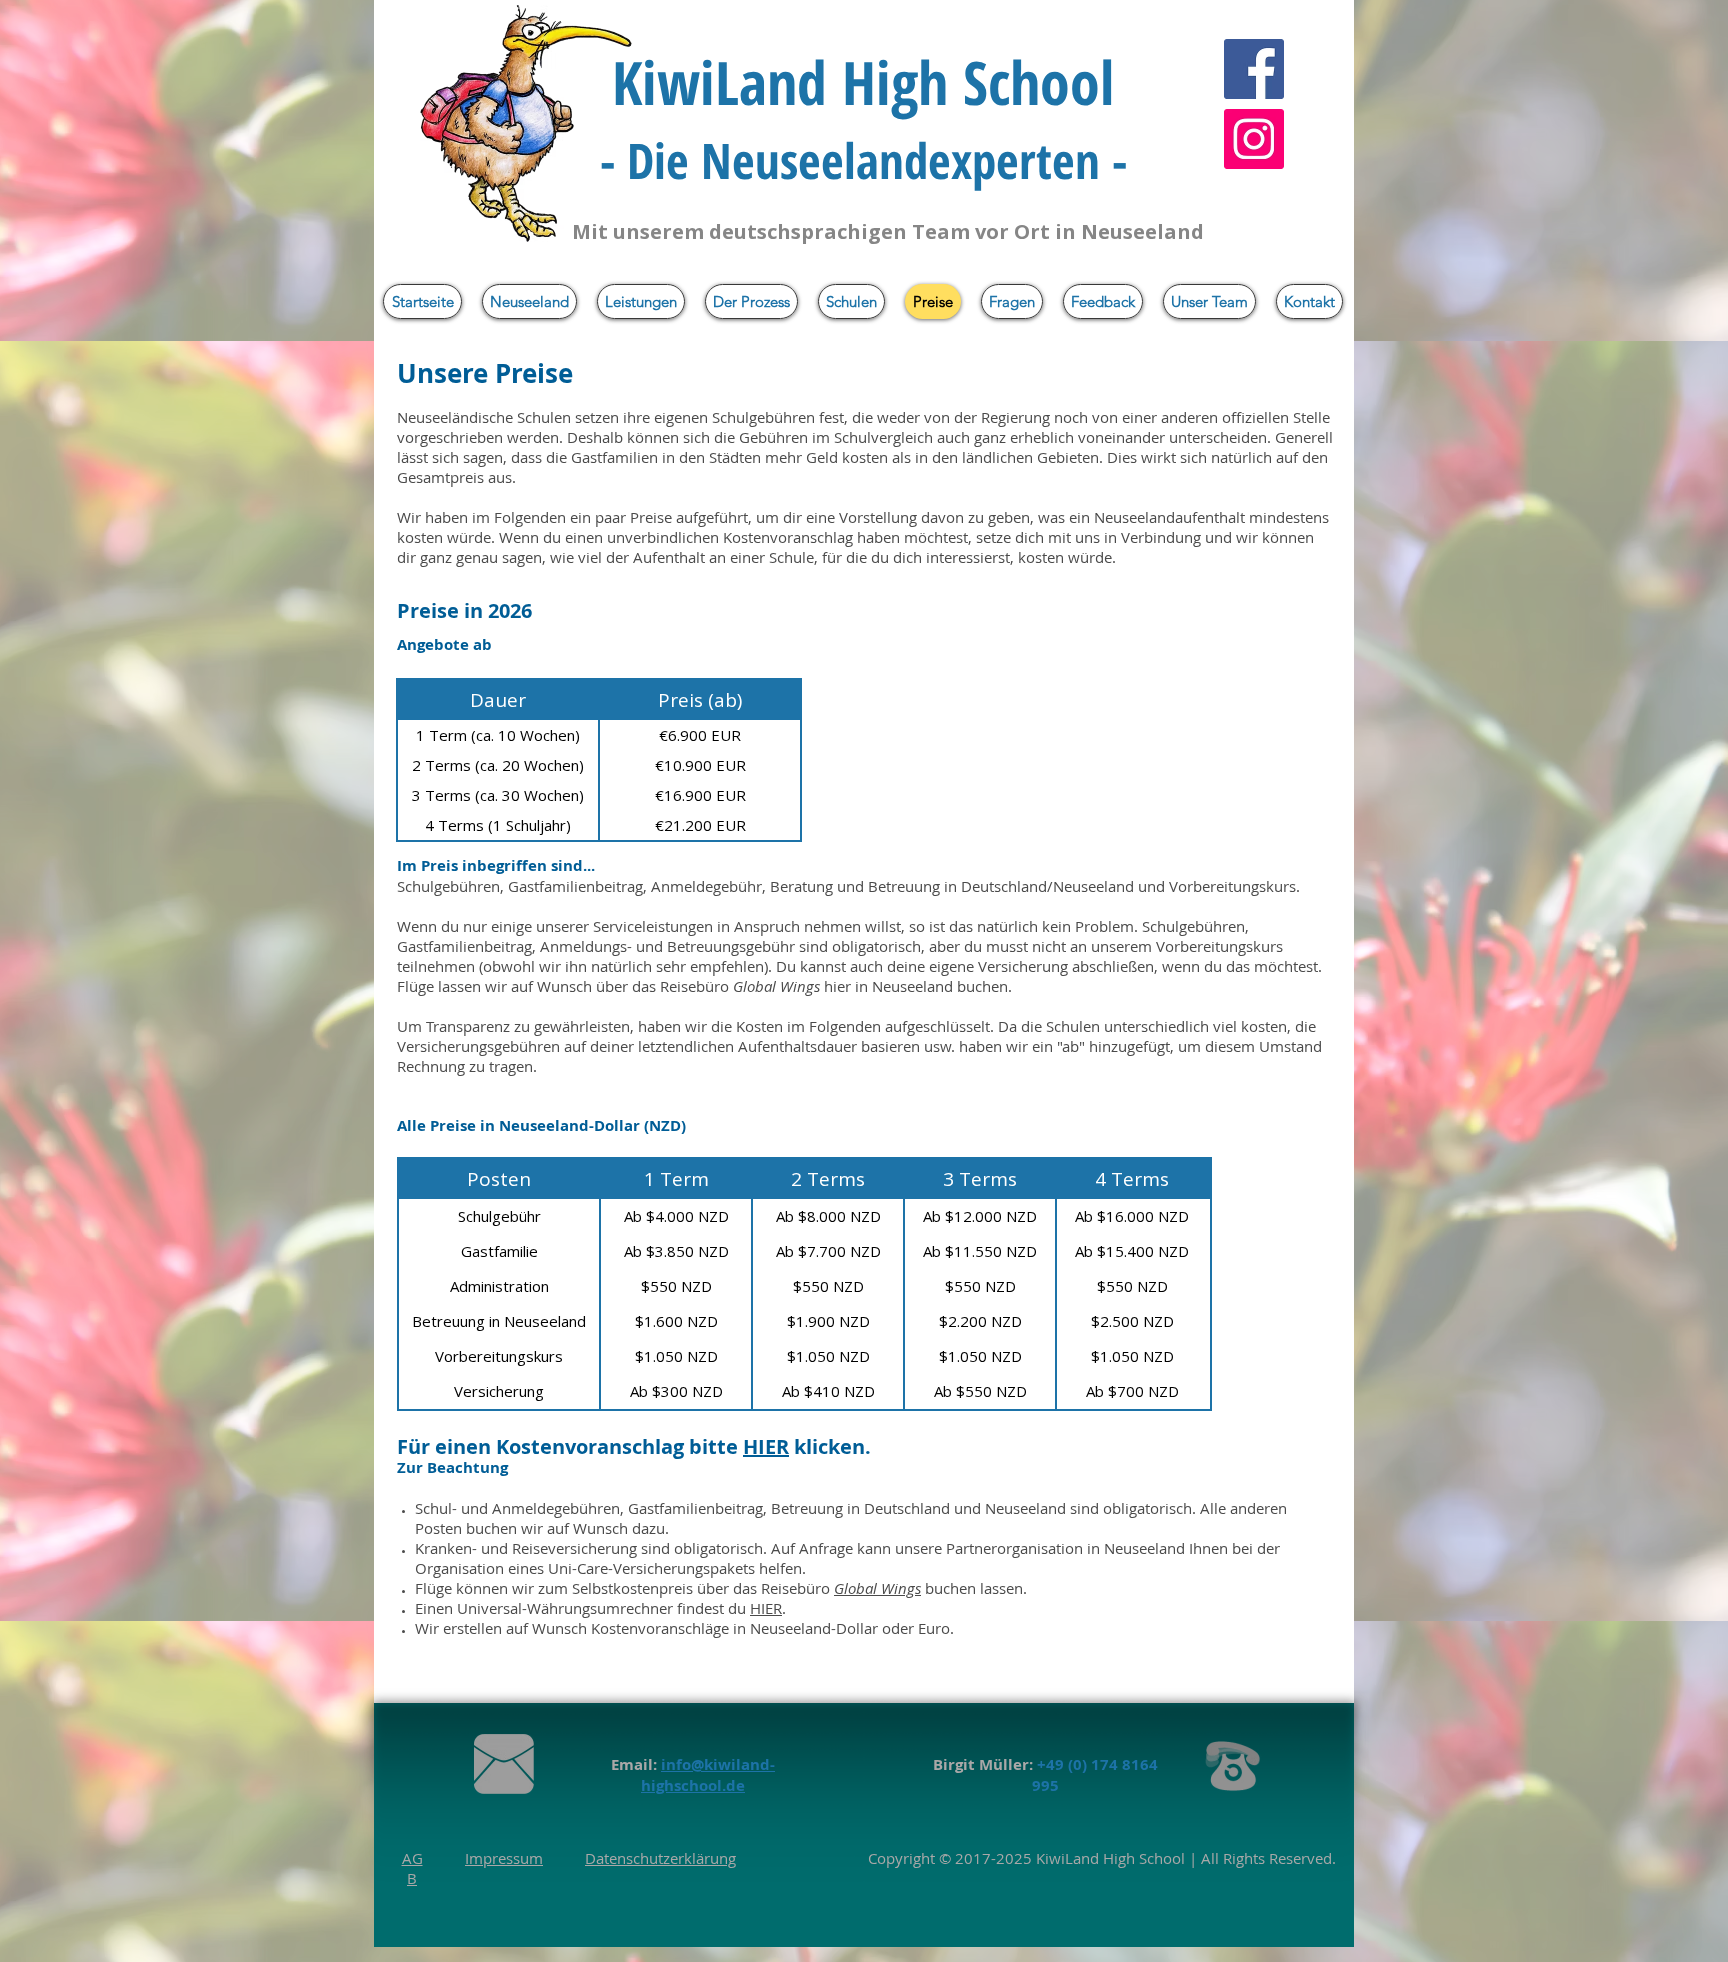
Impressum (504, 1858)
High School (1142, 1858)
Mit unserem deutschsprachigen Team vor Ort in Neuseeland (888, 231)
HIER (766, 1608)
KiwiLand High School (863, 82)
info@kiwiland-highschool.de (708, 1775)
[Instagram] (1254, 139)
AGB (412, 1868)
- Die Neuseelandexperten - (863, 160)
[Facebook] (1254, 69)
